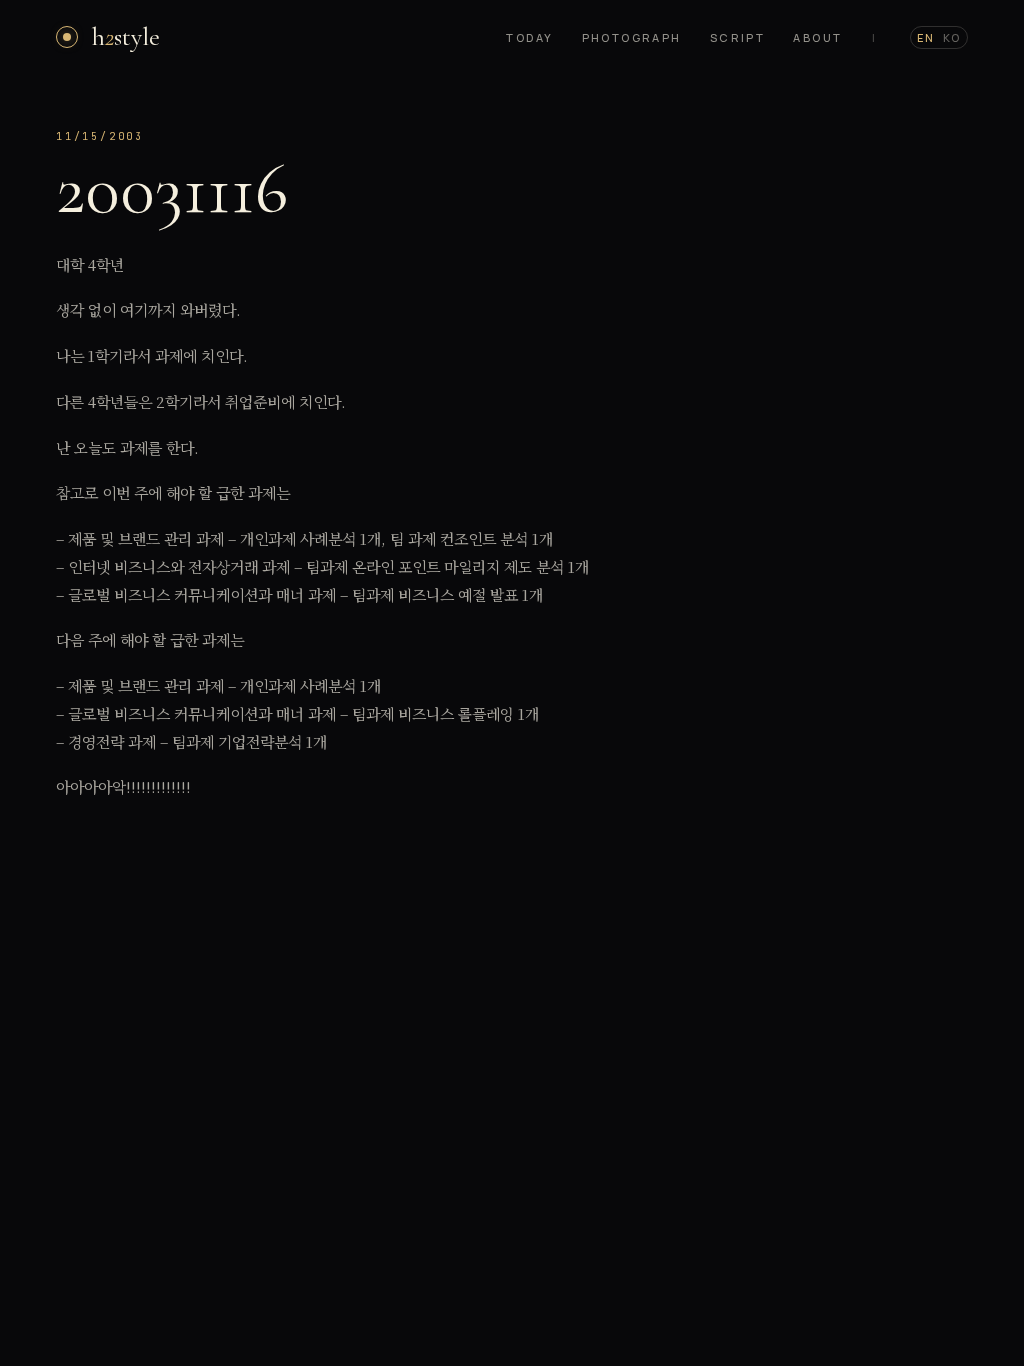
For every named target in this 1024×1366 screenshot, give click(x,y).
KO (952, 37)
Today (529, 37)
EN (926, 37)
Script (738, 37)
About (817, 37)
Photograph (632, 37)
